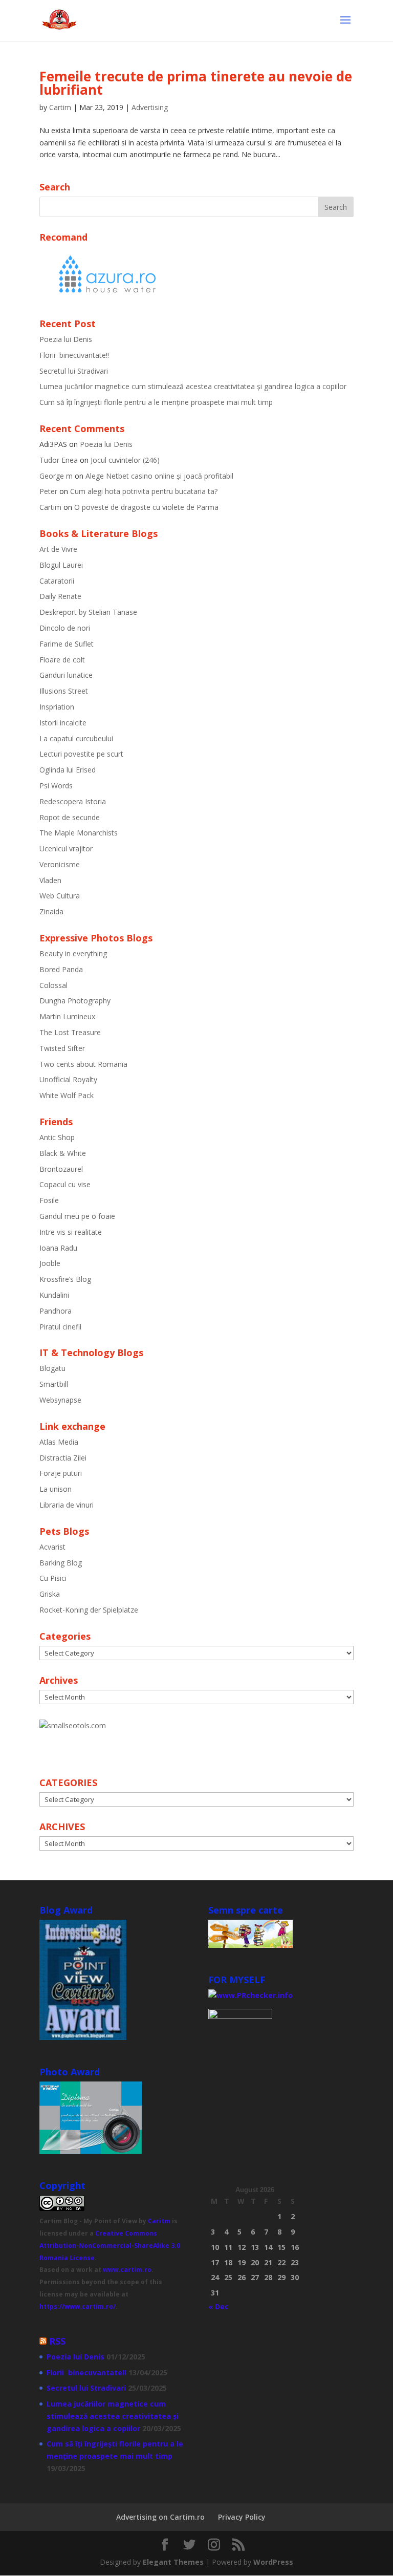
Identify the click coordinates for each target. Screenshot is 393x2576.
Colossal (53, 985)
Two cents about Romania (83, 1064)
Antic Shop (57, 1137)
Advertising (150, 107)
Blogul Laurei (61, 565)
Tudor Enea (59, 460)
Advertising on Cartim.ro (160, 2517)
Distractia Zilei (63, 1458)
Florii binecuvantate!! (74, 355)
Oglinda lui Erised (68, 770)
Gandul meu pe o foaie (77, 1216)
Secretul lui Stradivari (74, 371)
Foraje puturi (61, 1473)
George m (56, 476)
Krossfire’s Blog (65, 1279)
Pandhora (56, 1311)
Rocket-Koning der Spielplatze (89, 1610)
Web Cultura (60, 896)
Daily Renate (60, 596)
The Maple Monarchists (79, 833)
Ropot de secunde (70, 817)
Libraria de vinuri (67, 1505)
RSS (57, 2341)
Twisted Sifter (62, 1048)
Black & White (63, 1153)
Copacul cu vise (65, 1184)
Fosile (49, 1200)
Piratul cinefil (60, 1327)
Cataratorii (57, 581)
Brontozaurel (61, 1169)
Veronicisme (60, 864)
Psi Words (56, 786)
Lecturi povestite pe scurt (81, 754)
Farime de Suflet (67, 644)
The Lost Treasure (70, 1032)
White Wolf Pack (67, 1095)
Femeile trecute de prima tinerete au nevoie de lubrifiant (196, 83)
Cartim (60, 107)
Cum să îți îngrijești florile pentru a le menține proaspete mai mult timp (156, 402)
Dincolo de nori (65, 628)
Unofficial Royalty (68, 1079)
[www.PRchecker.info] (250, 1995)
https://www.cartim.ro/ (78, 2306)
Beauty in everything (73, 953)
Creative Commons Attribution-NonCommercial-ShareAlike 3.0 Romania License (110, 2246)
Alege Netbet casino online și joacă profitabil (159, 476)
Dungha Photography (75, 1001)
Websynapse (60, 1400)
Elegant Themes (173, 2562)
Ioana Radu (58, 1248)
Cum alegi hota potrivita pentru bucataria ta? (144, 491)
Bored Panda (61, 969)
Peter (48, 491)
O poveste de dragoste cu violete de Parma (146, 507)
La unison (56, 1489)
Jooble (50, 1263)
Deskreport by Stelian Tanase (88, 612)
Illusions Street (64, 691)
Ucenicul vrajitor (66, 849)
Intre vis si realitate (71, 1232)
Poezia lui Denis (66, 339)
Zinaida (51, 911)
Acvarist (52, 1547)
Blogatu (52, 1368)
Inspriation (57, 707)
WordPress (273, 2562)
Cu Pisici (53, 1578)
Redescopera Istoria (73, 801)
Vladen (50, 880)
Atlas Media (59, 1442)
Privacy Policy (242, 2517)
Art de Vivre (58, 549)
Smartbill (54, 1384)
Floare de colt (62, 660)
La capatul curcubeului (76, 738)
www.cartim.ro (127, 2270)
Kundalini (54, 1295)
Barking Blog (61, 1563)
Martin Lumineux (67, 1016)
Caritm (159, 2221)
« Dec (219, 2306)
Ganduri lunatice (66, 675)
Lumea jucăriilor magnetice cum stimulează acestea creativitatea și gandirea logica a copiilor (193, 386)
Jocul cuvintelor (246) (125, 460)
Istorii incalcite (63, 723)
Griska (50, 1594)
